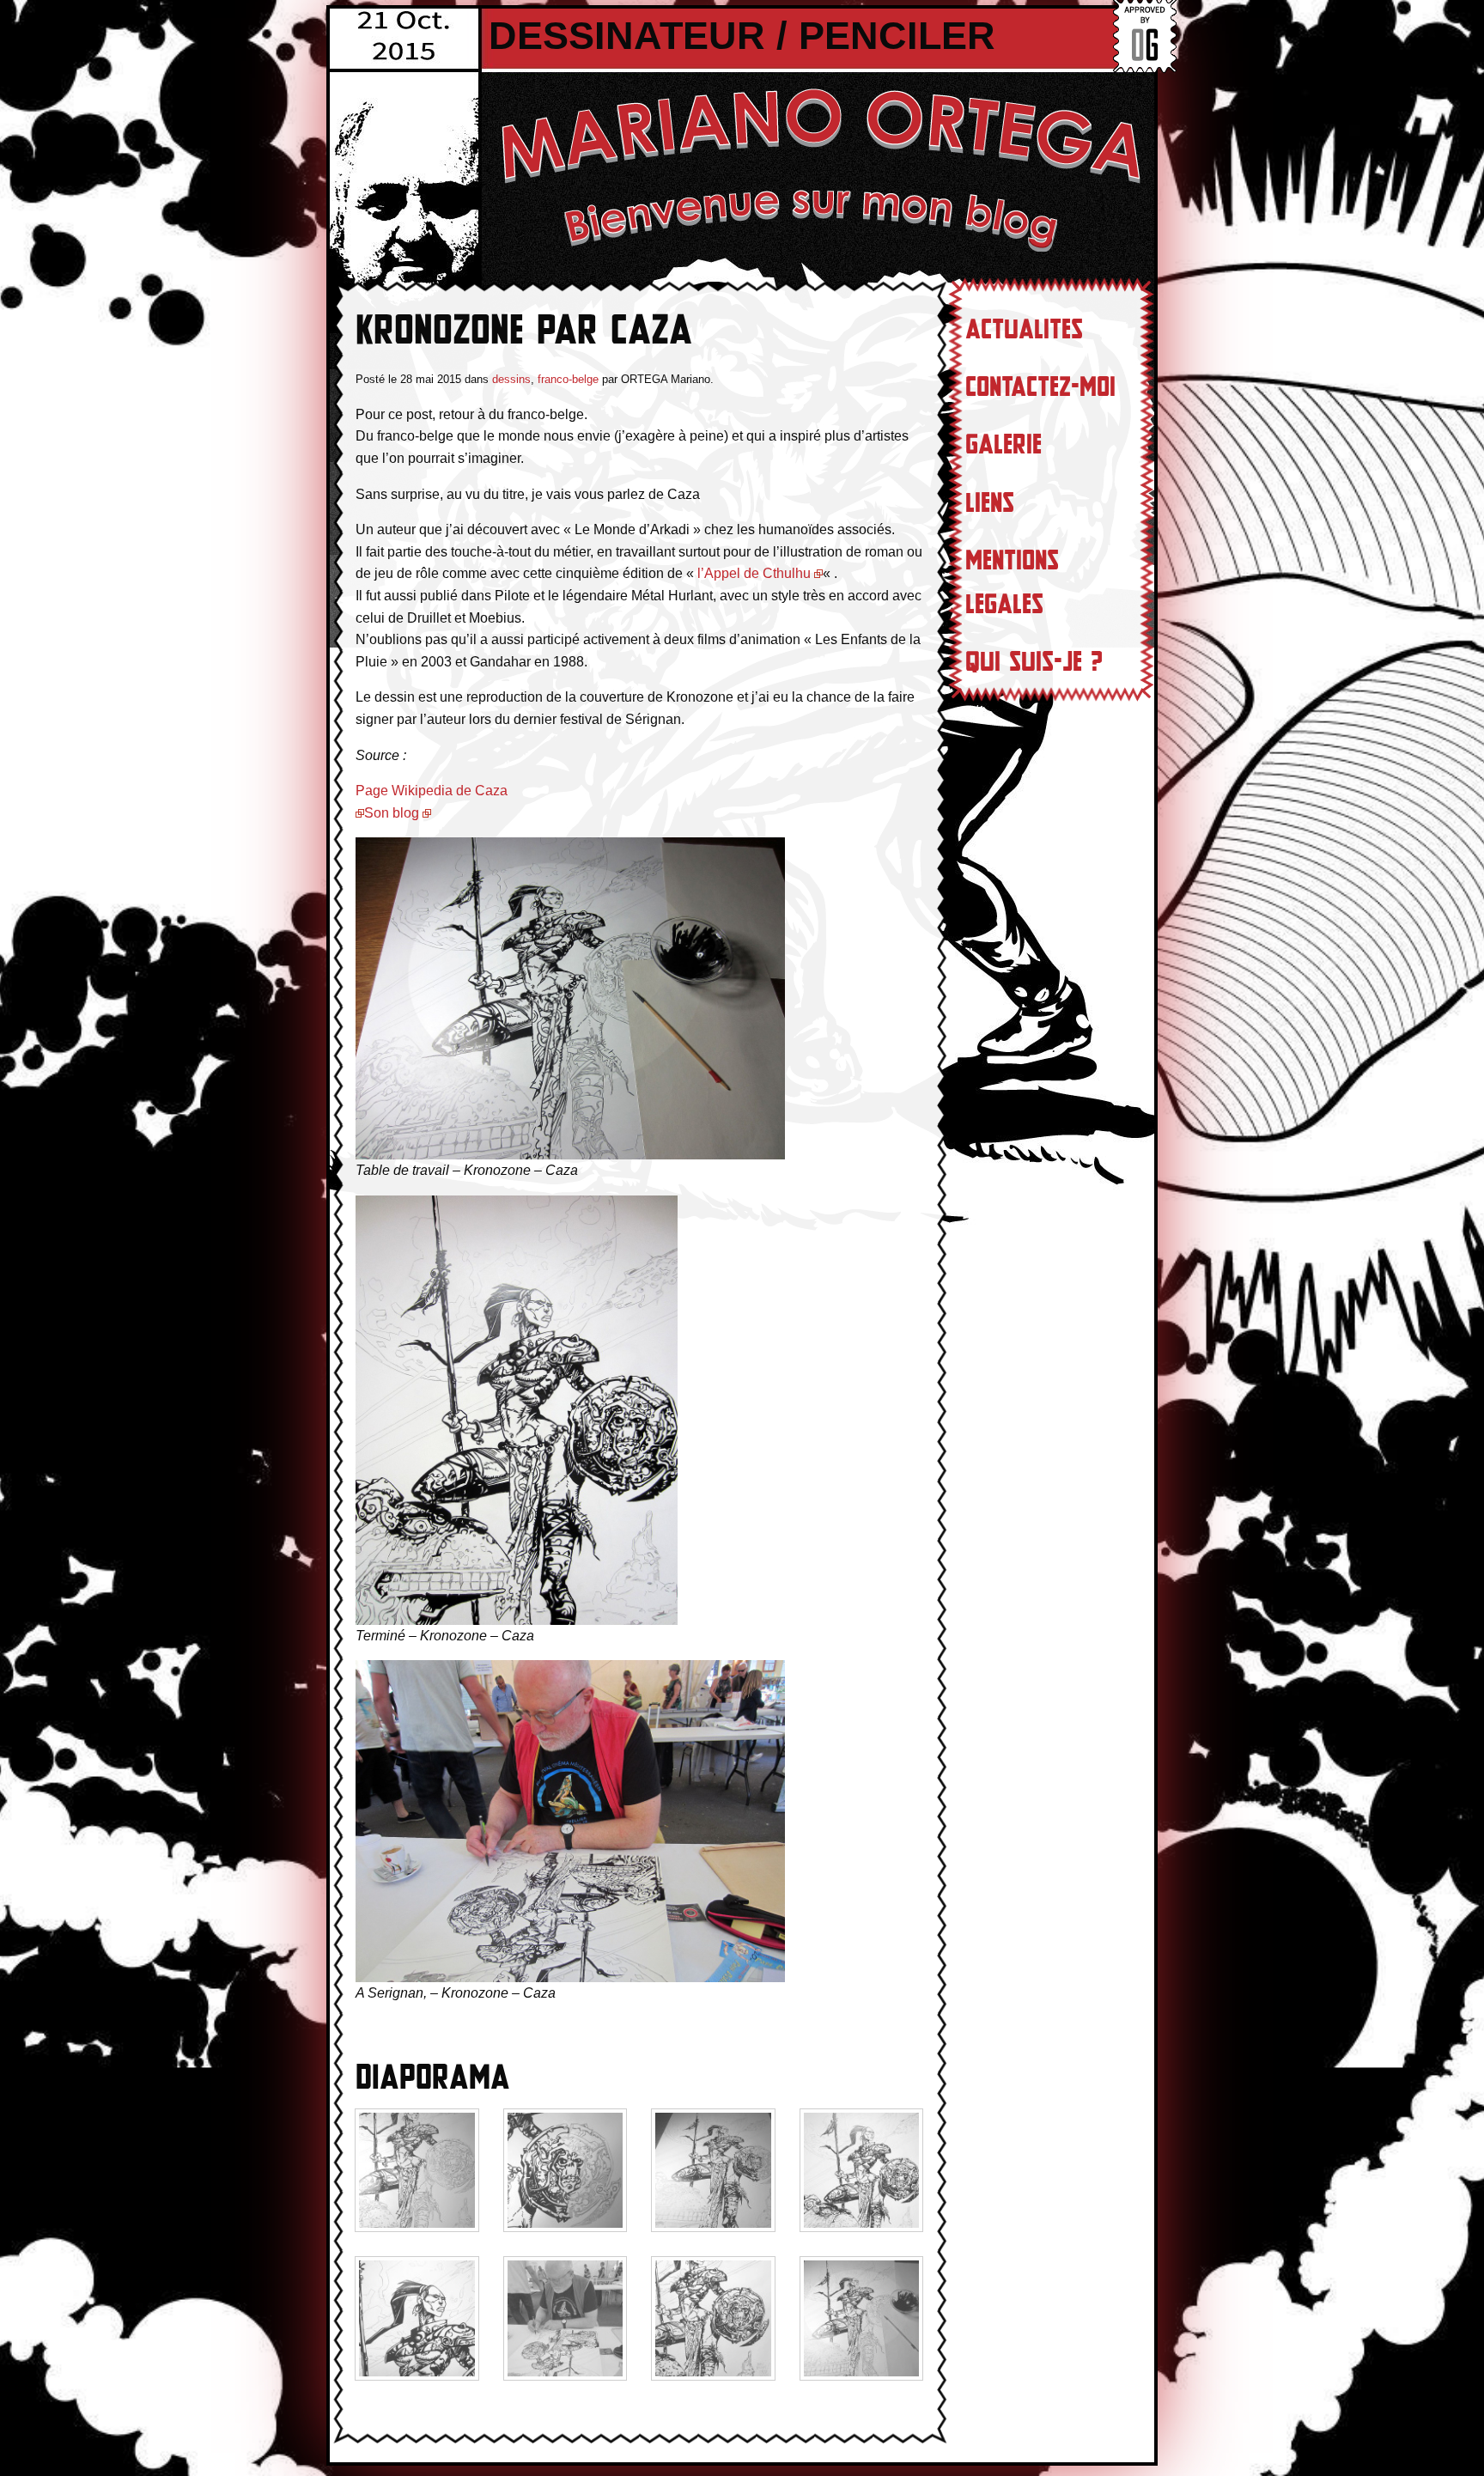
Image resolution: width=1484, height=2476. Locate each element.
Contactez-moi (1040, 387)
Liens (990, 503)
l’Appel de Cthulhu (754, 573)
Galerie (1004, 445)
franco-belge (568, 379)
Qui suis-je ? (1034, 662)
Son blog (392, 813)
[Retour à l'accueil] (819, 168)
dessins (511, 379)
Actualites (1024, 330)
